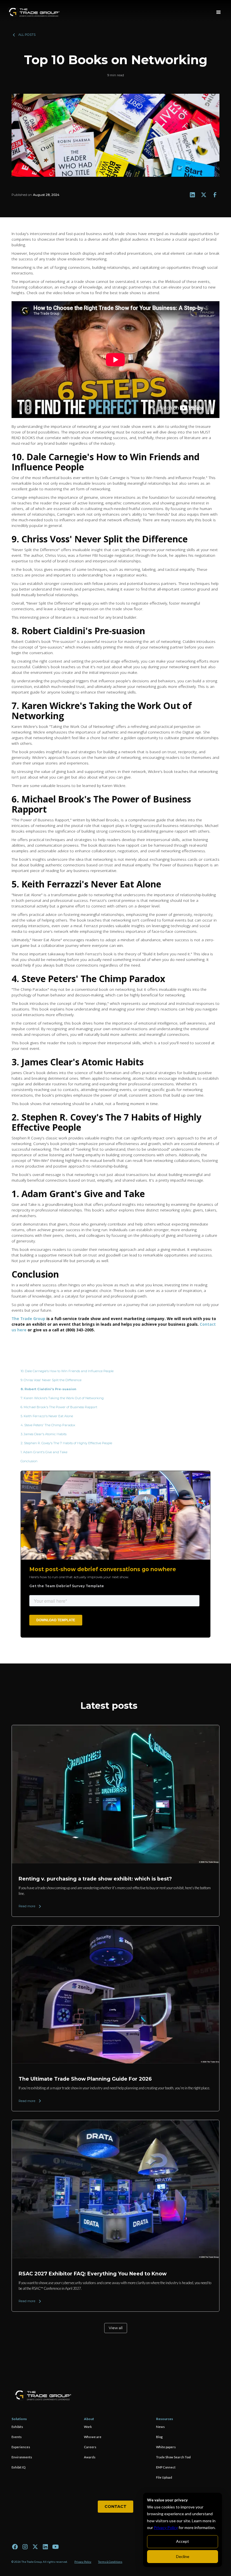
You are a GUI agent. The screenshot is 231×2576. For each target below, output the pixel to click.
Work (88, 2427)
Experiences (21, 2447)
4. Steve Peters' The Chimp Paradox (48, 1425)
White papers (166, 2447)
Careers (90, 2447)
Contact (115, 2506)
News (160, 2427)
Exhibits (17, 2427)
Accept (183, 2541)
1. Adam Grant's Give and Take (44, 1452)
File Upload (164, 2477)
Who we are (93, 2437)
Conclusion (29, 1461)
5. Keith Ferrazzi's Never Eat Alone (47, 1416)
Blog (159, 2437)
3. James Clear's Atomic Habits (44, 1434)
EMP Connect (166, 2467)
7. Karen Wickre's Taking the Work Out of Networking (63, 1398)
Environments (22, 2457)
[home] (34, 12)
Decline (183, 2556)
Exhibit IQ (18, 2467)
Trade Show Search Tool (173, 2457)
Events (17, 2437)
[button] (219, 12)
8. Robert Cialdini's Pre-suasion (49, 1389)
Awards (90, 2457)
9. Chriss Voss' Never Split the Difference (51, 1380)
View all (116, 2328)
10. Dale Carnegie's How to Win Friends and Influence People (67, 1371)
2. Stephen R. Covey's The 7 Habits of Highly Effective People (67, 1443)
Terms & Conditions (110, 2562)
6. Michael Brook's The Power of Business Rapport (60, 1407)
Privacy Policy (166, 2527)
